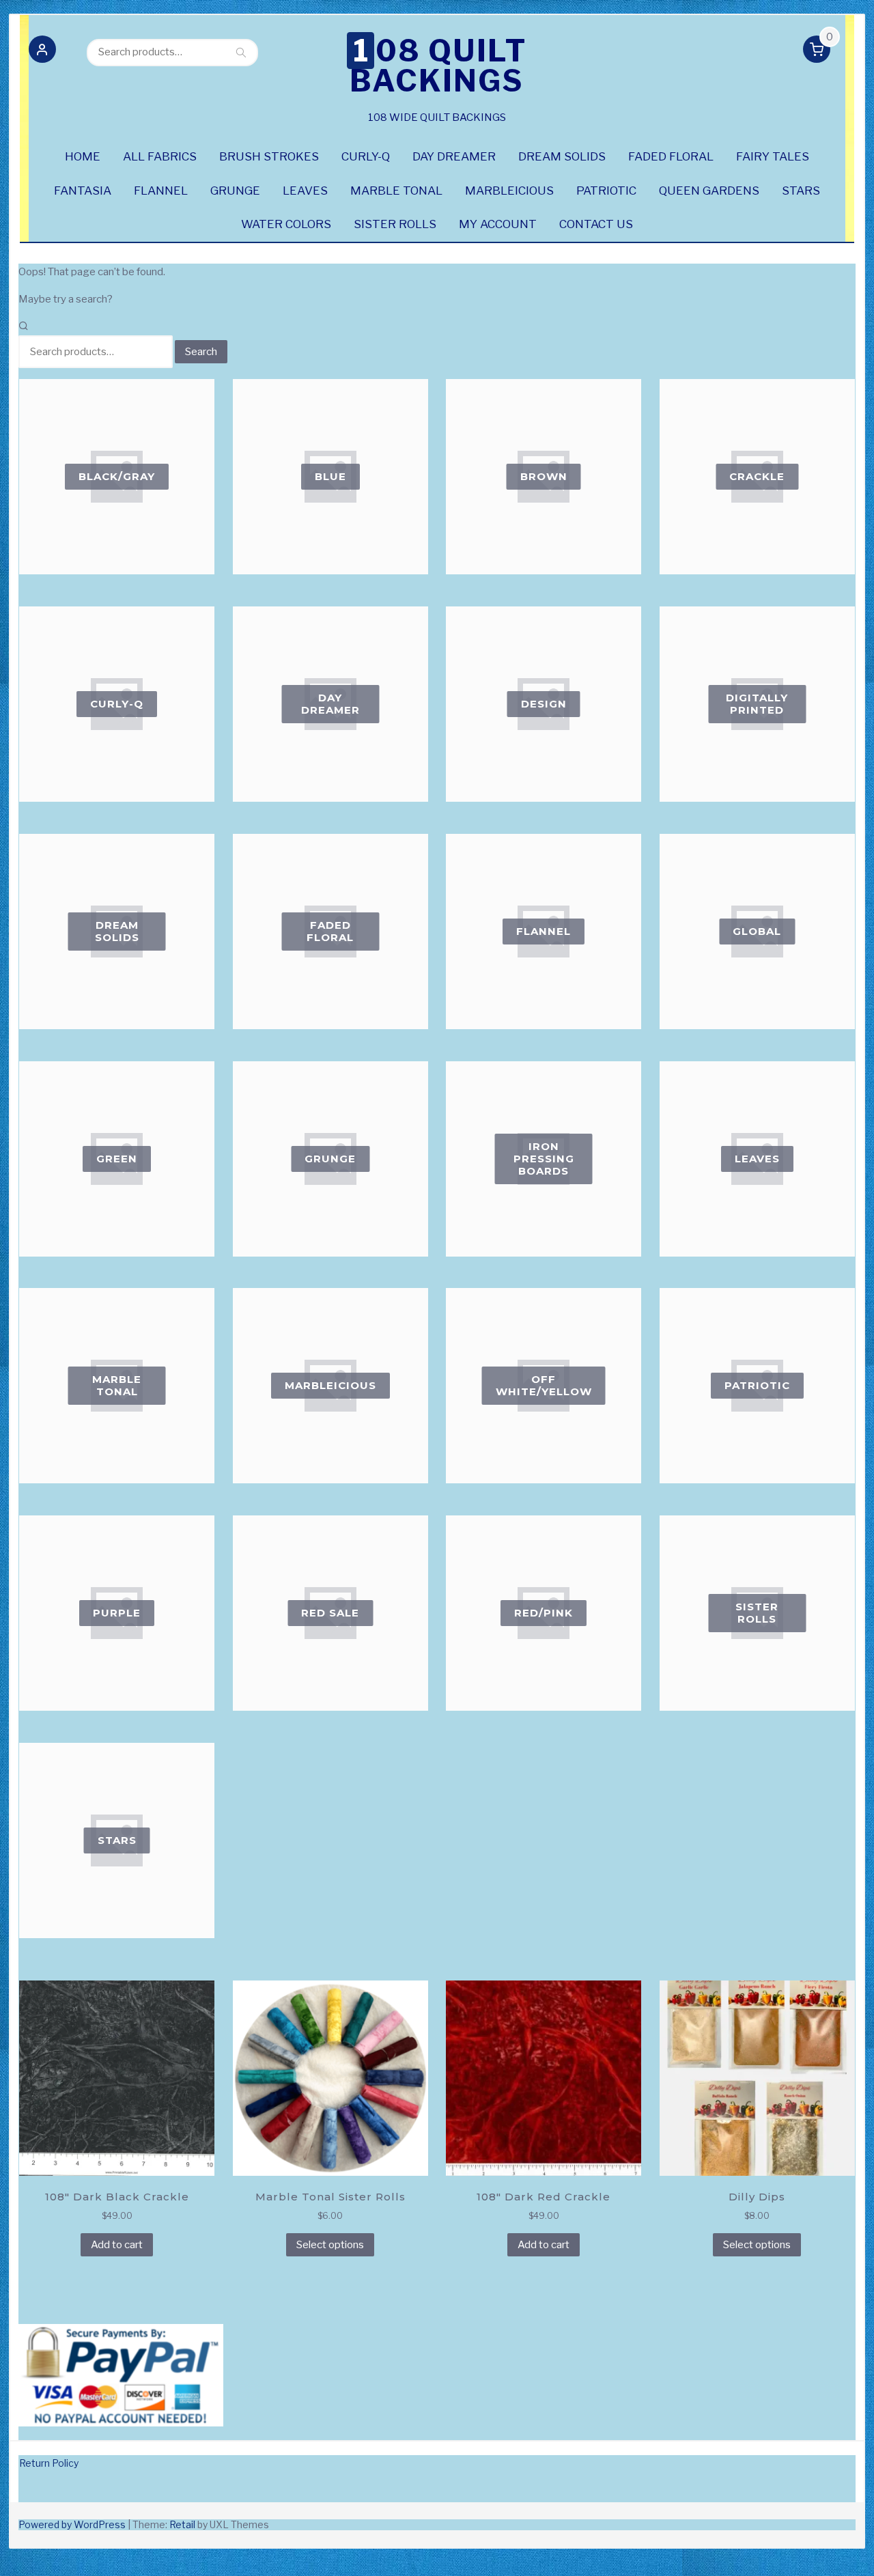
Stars (801, 191)
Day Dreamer (454, 156)
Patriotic (606, 191)
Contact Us (596, 224)
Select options (330, 2245)
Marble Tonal (396, 191)
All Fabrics (160, 156)
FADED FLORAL (671, 156)
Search (241, 52)
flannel (161, 191)
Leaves (305, 191)
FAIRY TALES (773, 156)
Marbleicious (509, 191)
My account (498, 224)
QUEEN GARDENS (709, 191)
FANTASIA (83, 191)
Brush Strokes (269, 156)
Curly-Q (366, 156)
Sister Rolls (395, 224)
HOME (83, 156)
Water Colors (286, 224)
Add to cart (117, 2245)
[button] (42, 52)
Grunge (235, 191)
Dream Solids (562, 156)
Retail (182, 2524)
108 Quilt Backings (438, 66)
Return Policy (49, 2463)
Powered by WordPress (72, 2524)
